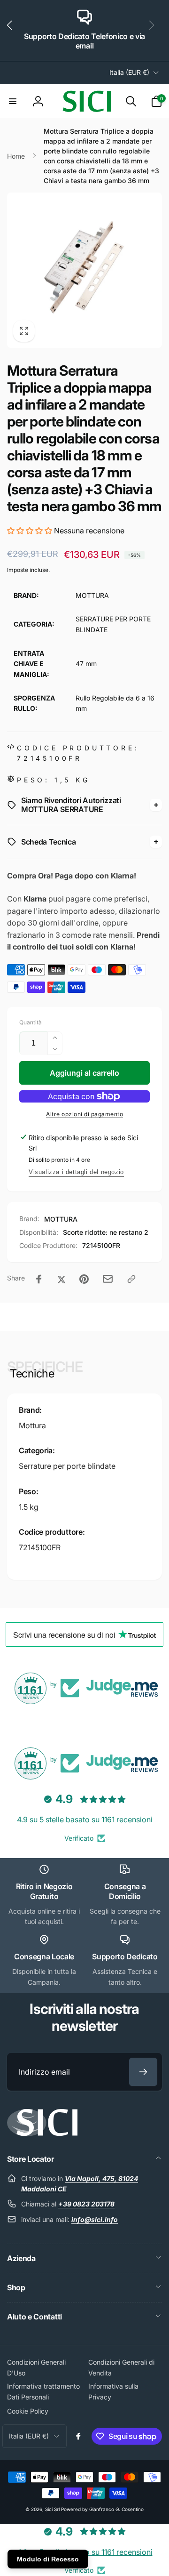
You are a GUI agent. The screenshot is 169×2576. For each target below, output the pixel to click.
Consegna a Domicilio (125, 1891)
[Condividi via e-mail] (108, 1279)
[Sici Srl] (42, 2133)
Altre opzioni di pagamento (84, 1114)
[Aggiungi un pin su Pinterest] (84, 1279)
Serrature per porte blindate (67, 1466)
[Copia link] (131, 1279)
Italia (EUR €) (129, 72)
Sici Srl (52, 2509)
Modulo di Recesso (48, 2559)
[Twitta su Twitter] (61, 1279)
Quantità (31, 1022)
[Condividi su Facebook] (39, 1279)
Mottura (32, 1425)
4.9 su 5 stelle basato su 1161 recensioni (85, 1819)
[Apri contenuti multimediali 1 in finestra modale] (84, 270)
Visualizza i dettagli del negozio (76, 1172)
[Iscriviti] (143, 2072)
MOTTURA (61, 1219)
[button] (13, 31)
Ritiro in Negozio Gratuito (44, 1891)
